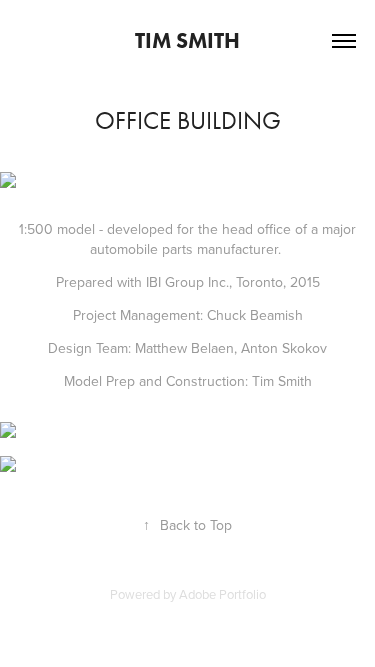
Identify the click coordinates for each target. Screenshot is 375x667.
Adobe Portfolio (222, 594)
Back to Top (187, 525)
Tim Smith (187, 40)
